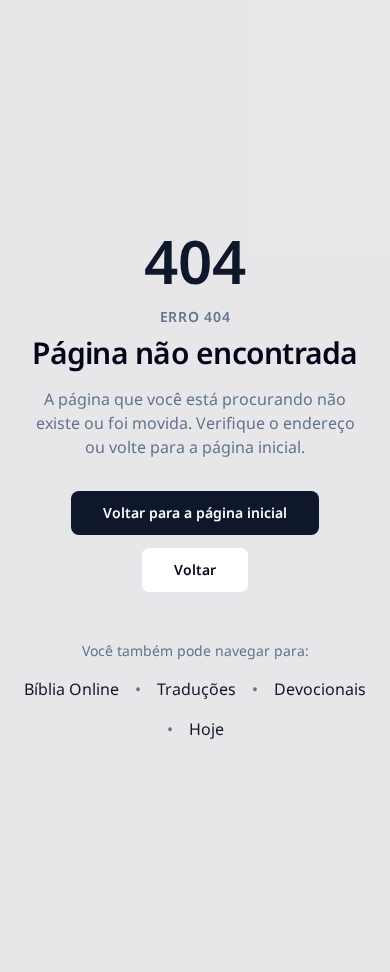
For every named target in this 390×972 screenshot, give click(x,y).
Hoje (206, 729)
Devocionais (320, 689)
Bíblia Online (71, 689)
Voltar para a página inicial (195, 512)
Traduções (196, 689)
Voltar (195, 569)
